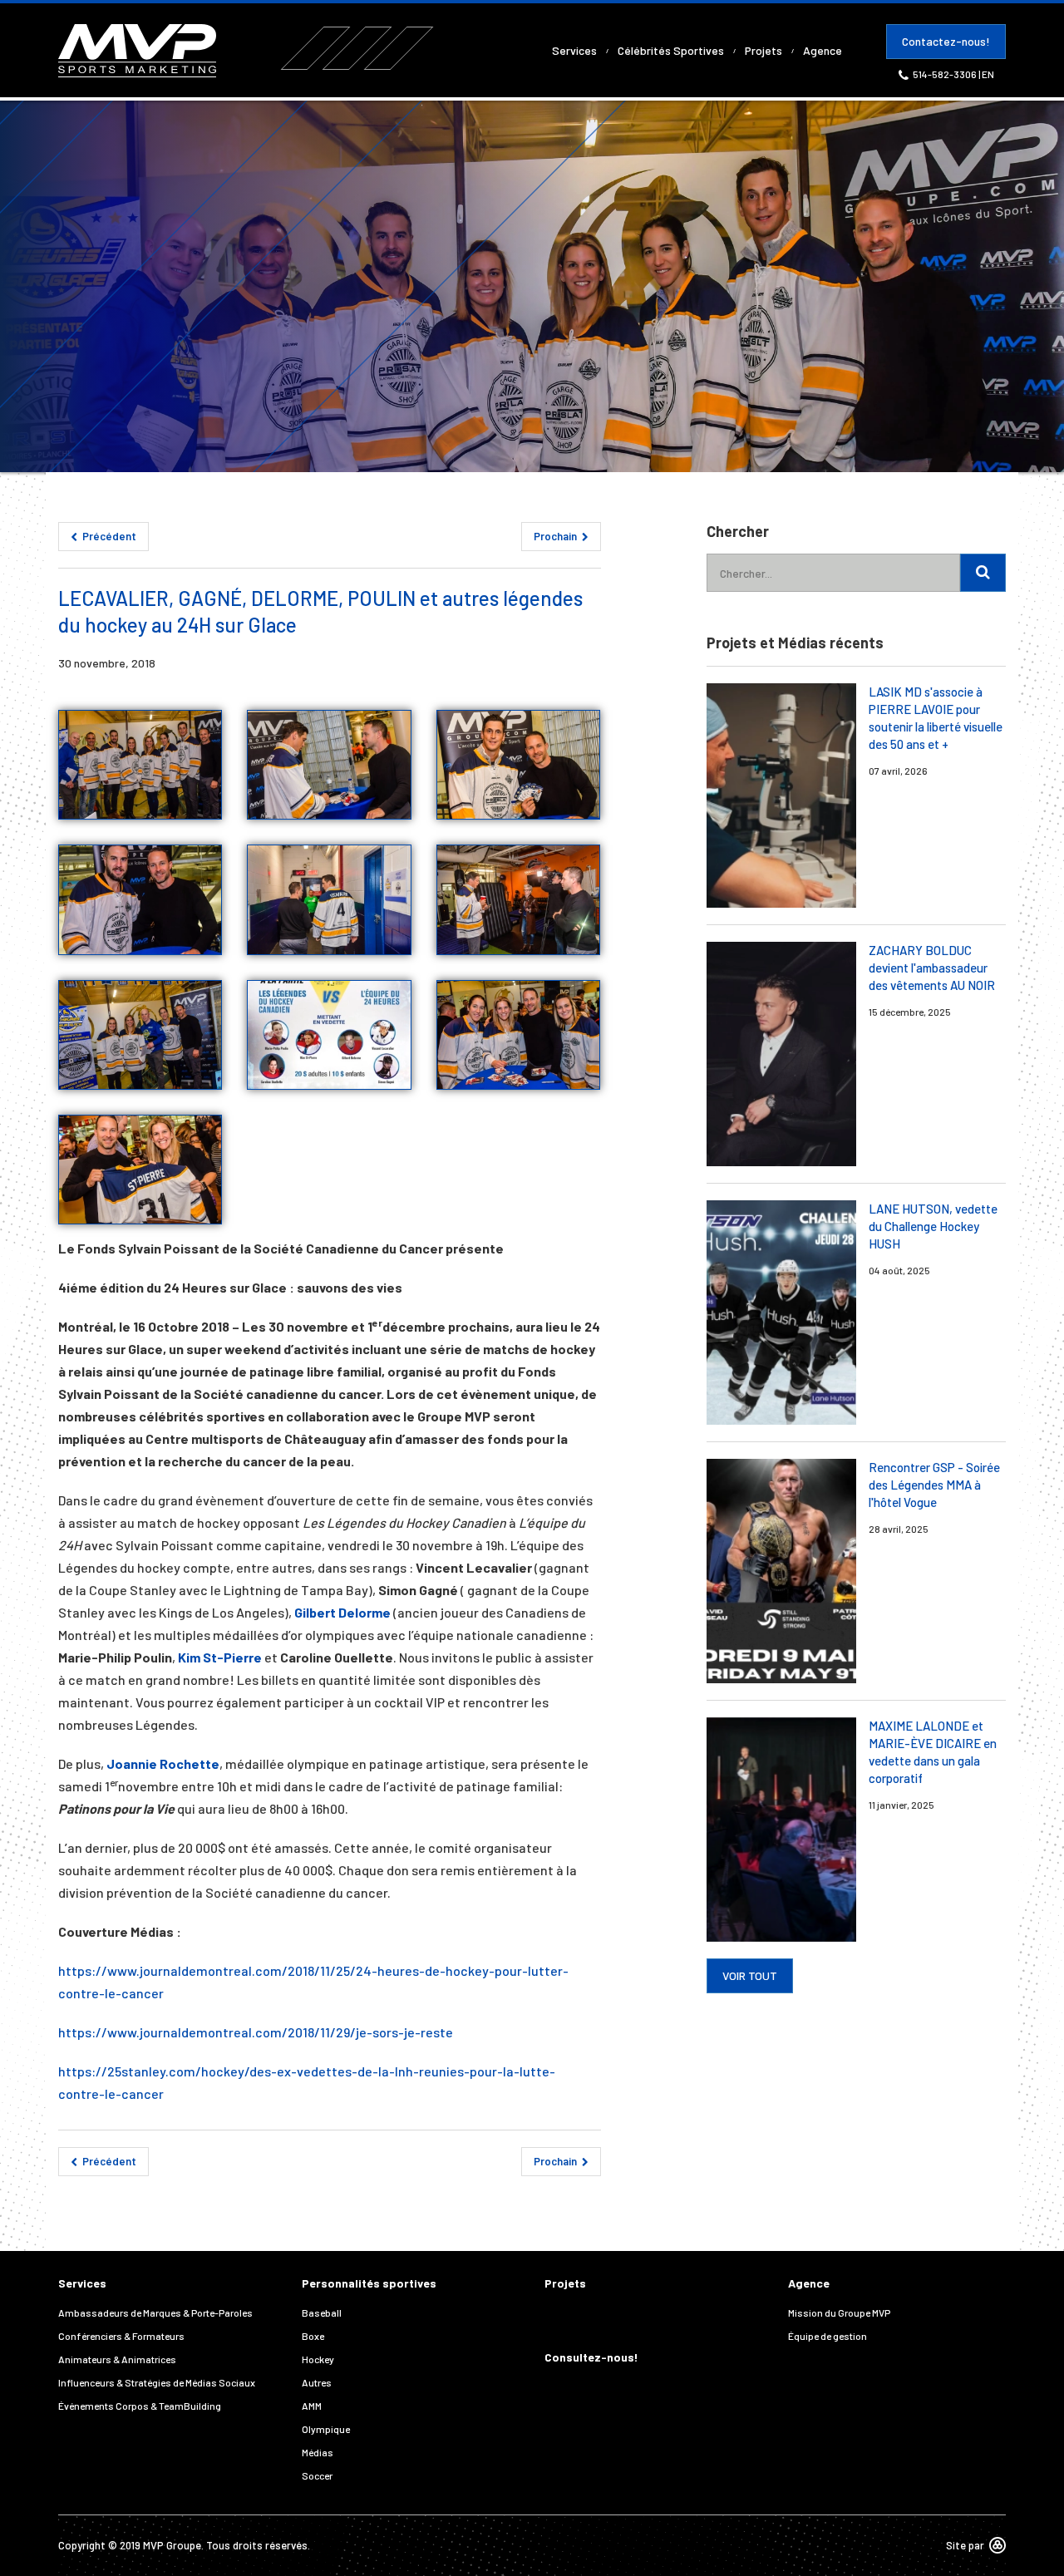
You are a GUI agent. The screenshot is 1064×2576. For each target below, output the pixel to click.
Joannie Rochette (163, 1763)
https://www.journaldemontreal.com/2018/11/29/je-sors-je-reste (256, 2032)
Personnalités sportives (369, 2283)
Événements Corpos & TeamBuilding (140, 2406)
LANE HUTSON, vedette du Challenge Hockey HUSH (933, 1226)
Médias (318, 2452)
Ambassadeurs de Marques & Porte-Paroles (155, 2312)
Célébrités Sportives (671, 50)
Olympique (326, 2429)
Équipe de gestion (828, 2336)
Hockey (318, 2359)
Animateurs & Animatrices (117, 2359)
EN (988, 74)
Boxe (313, 2336)
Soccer (317, 2475)
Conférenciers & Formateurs (121, 2336)
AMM (312, 2406)
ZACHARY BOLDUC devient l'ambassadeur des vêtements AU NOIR (932, 968)
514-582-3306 (946, 74)
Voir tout (750, 1975)
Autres (317, 2382)
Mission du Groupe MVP (839, 2312)
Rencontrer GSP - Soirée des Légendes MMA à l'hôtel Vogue (934, 1485)
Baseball (322, 2312)
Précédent (108, 536)
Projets (764, 50)
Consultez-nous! (591, 2357)
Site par (965, 2545)
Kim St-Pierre (220, 1657)
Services (574, 50)
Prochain (557, 536)
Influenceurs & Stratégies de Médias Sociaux (157, 2382)
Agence (823, 50)
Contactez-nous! (946, 41)
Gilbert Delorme (342, 1612)
